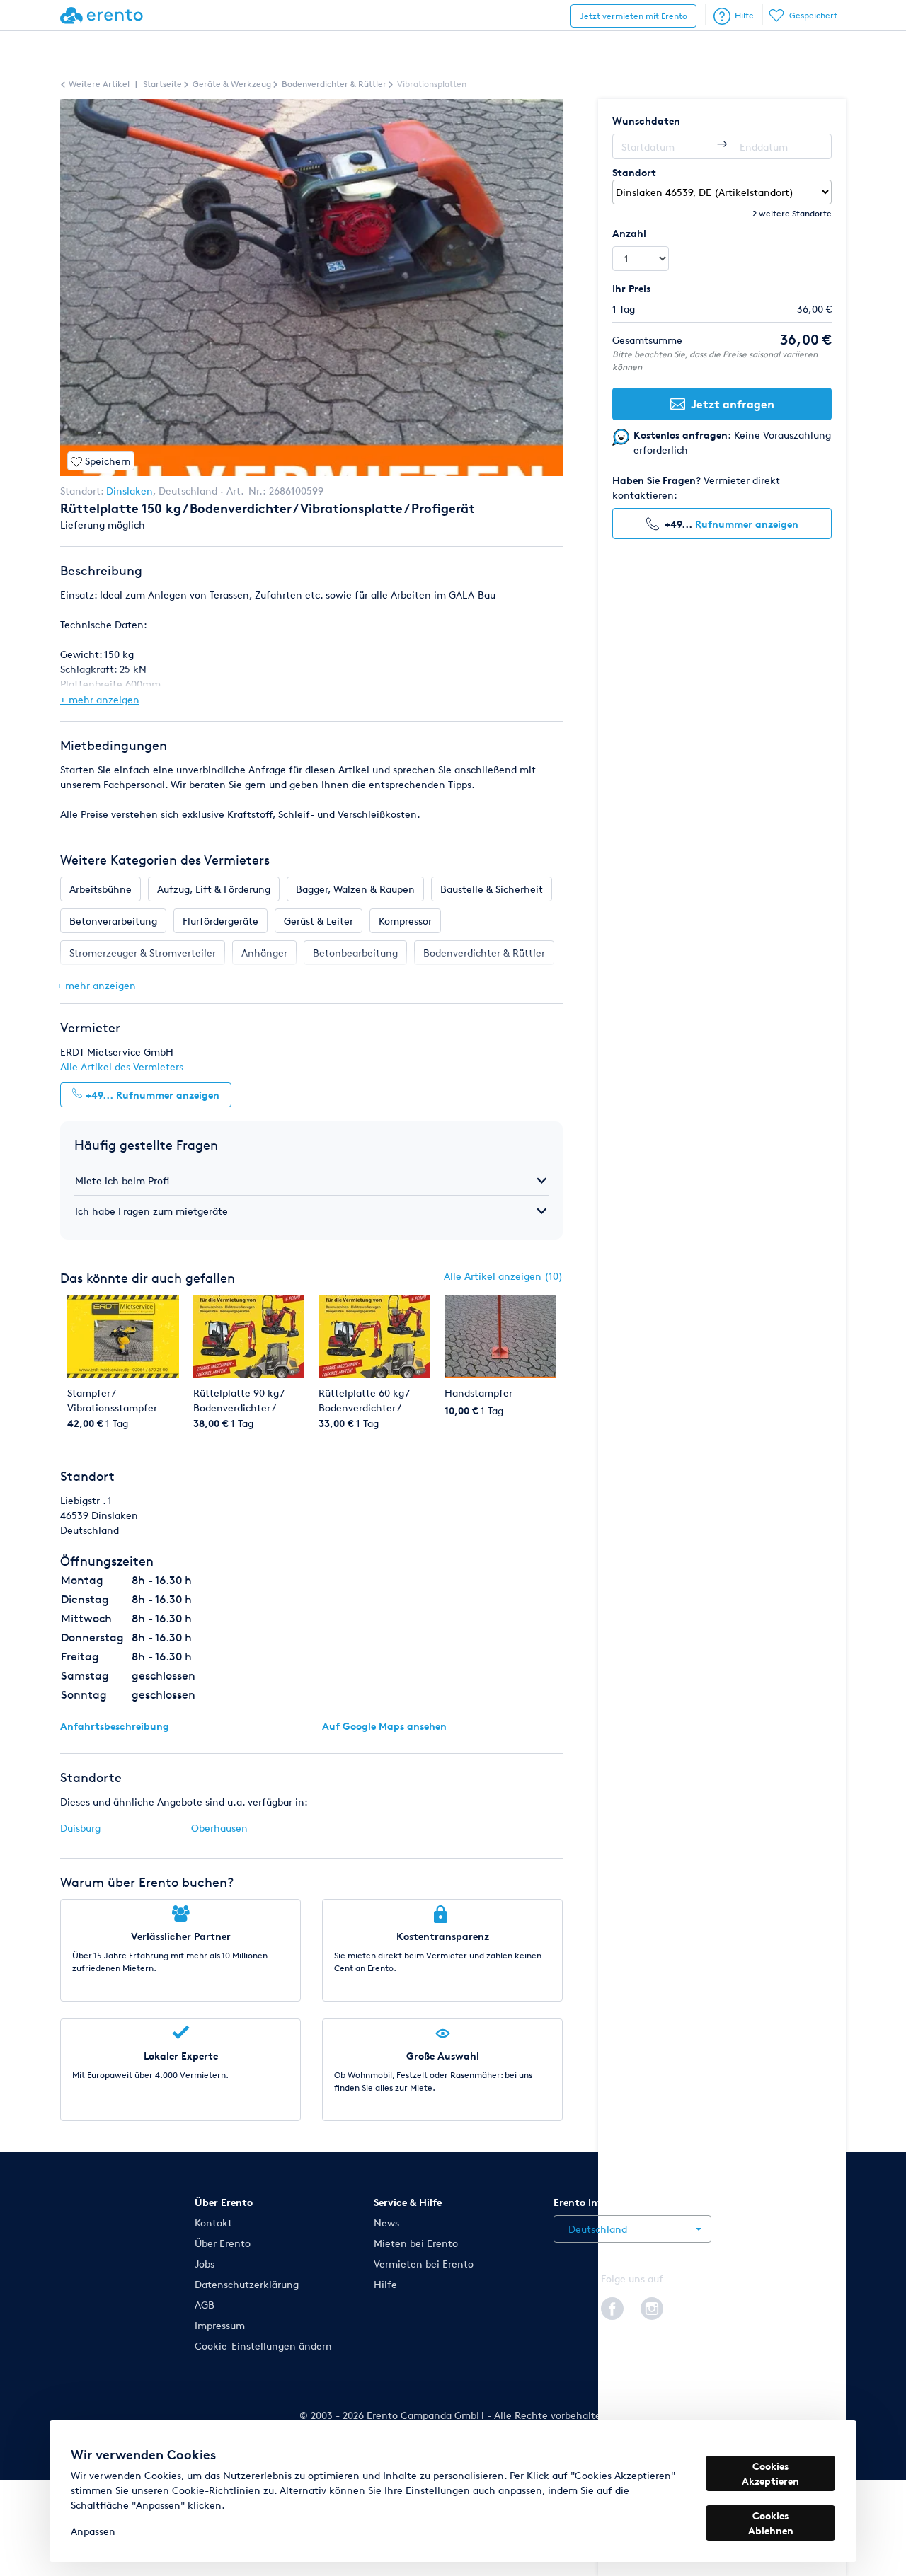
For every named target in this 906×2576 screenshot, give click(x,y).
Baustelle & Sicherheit (492, 889)
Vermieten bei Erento (424, 2264)
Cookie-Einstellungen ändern (263, 2346)
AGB (205, 2305)
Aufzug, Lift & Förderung (214, 889)
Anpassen (93, 2531)
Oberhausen (219, 1828)
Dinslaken (130, 491)
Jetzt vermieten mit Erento (633, 16)
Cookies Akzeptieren (770, 2473)
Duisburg (80, 1828)
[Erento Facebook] (612, 2306)
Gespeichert (813, 15)
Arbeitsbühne (101, 889)
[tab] (311, 1180)
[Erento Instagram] (652, 2306)
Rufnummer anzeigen (747, 524)
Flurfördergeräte (220, 921)
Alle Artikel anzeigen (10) (503, 1276)
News (386, 2223)
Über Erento (223, 2243)
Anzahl (629, 233)
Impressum (220, 2325)
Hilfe (744, 15)
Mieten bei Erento (416, 2243)
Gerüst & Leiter (319, 921)
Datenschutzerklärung (247, 2284)
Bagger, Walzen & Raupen (355, 889)
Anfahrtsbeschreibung (115, 1726)
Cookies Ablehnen (771, 2523)
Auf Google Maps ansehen (384, 1726)
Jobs (205, 2264)
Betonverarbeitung (113, 921)
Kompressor (405, 921)
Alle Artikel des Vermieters (122, 1067)
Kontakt (213, 2223)
